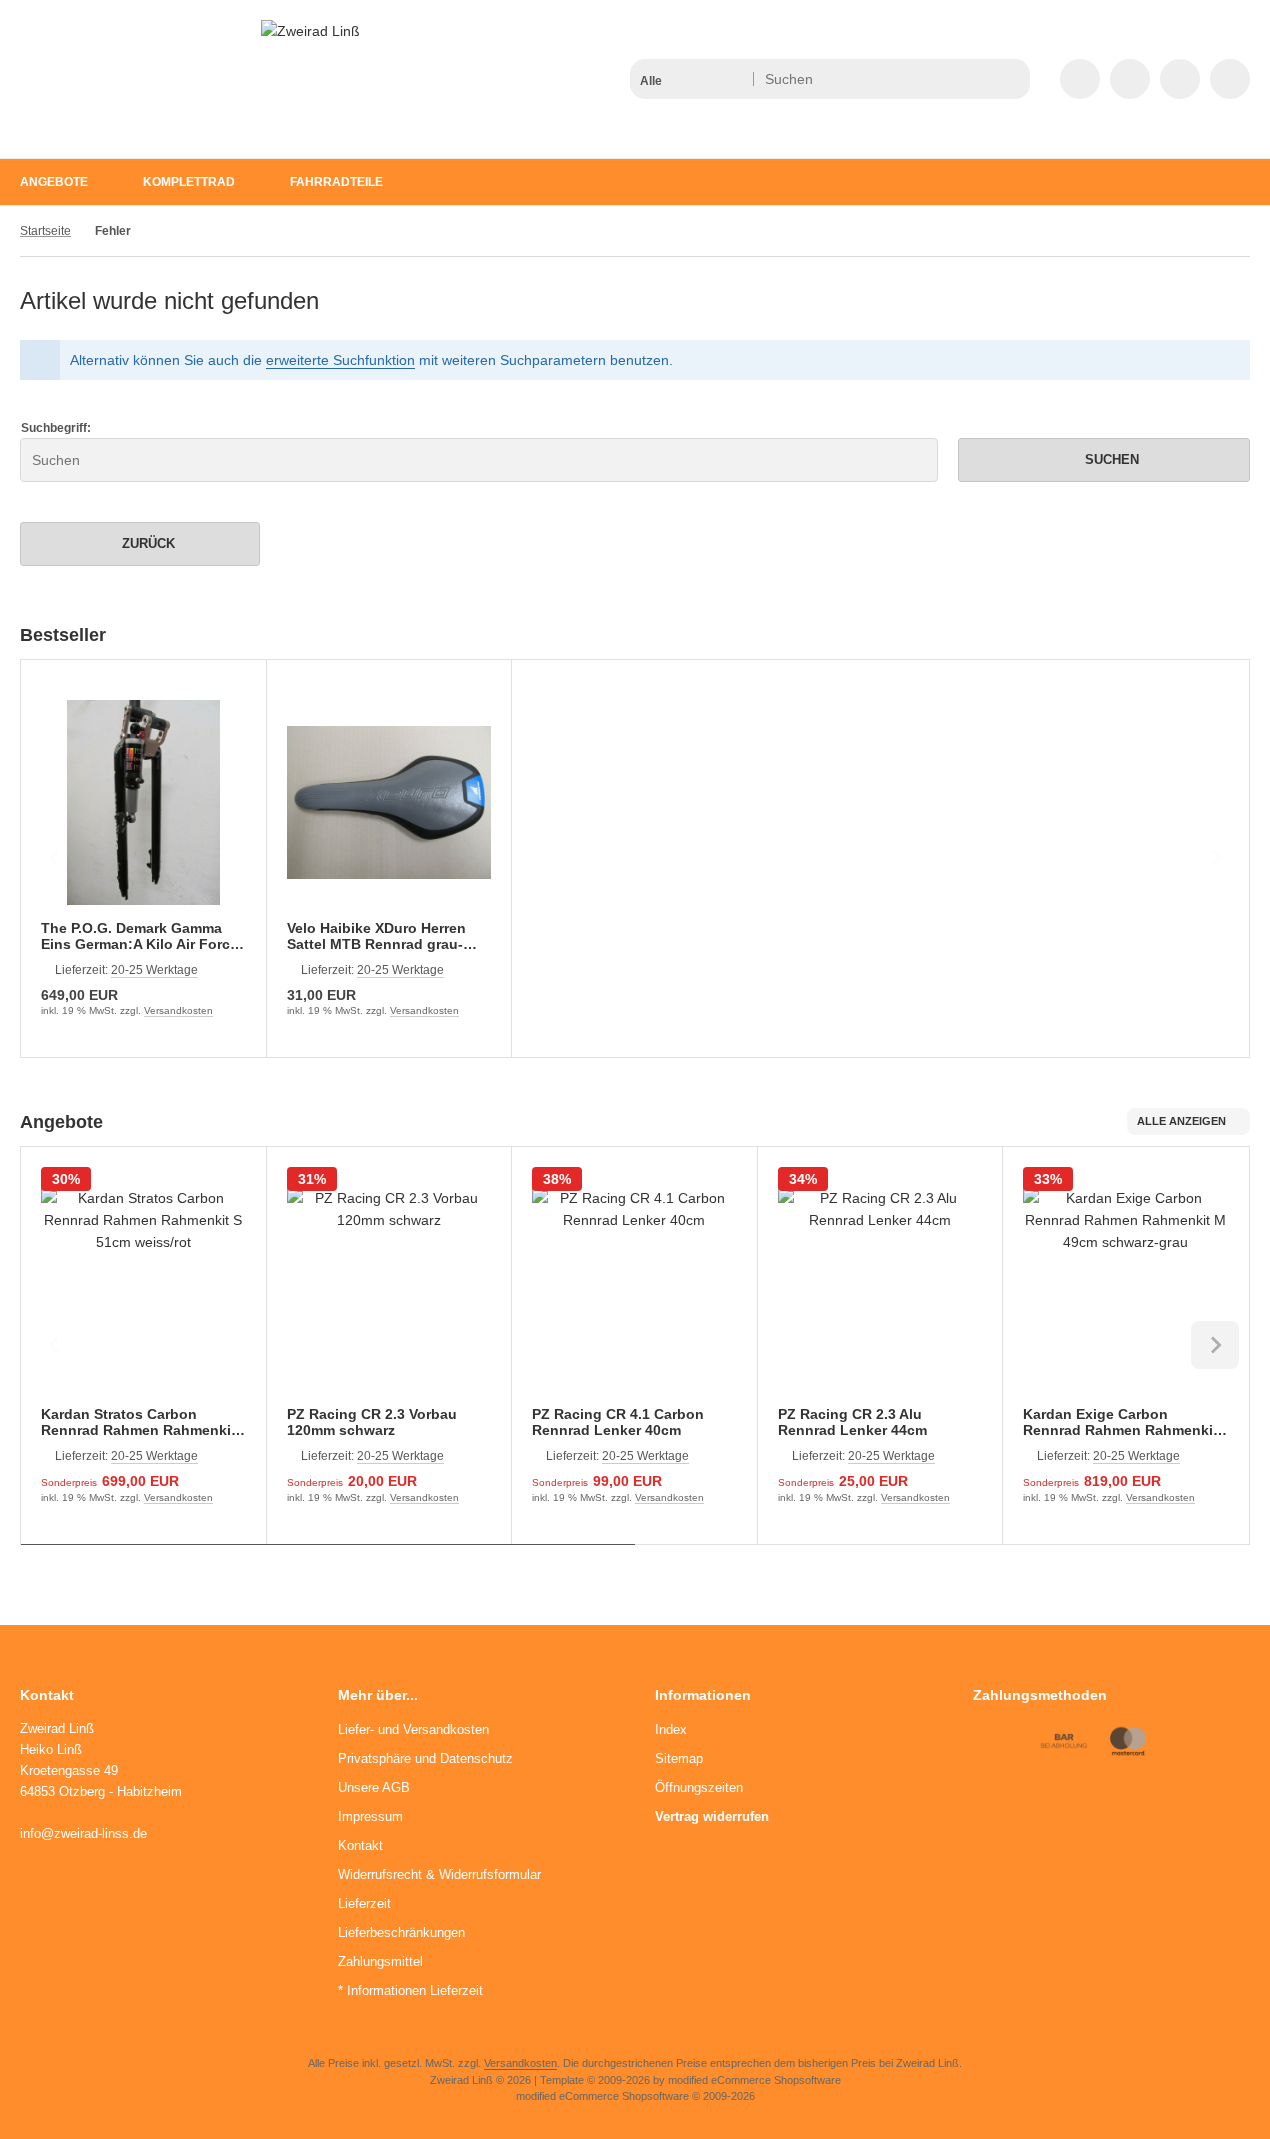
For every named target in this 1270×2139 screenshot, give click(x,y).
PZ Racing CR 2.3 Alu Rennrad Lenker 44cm (852, 1422)
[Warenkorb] (1180, 79)
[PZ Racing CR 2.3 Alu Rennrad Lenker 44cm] (880, 1289)
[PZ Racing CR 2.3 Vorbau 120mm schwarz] (389, 1289)
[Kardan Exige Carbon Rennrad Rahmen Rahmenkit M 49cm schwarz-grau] (1125, 1289)
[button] (690, 79)
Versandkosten (178, 1010)
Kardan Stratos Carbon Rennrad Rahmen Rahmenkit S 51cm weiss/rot (138, 1422)
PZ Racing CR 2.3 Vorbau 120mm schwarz (372, 1422)
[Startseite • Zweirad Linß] (310, 31)
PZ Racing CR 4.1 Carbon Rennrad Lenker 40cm (618, 1422)
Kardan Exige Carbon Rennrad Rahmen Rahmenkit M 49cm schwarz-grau (1120, 1422)
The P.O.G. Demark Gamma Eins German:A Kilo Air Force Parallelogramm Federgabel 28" (139, 936)
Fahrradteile (336, 182)
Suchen (1104, 459)
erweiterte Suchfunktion (340, 360)
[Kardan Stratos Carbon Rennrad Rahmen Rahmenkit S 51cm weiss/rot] (143, 1289)
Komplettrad (189, 182)
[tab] (328, 1559)
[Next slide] (1215, 858)
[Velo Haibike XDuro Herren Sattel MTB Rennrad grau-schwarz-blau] (389, 802)
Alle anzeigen (1181, 1121)
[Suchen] (1009, 79)
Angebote (54, 182)
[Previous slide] (55, 858)
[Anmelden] (1130, 79)
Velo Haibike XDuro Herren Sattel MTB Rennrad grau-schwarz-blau (376, 936)
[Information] (978, 79)
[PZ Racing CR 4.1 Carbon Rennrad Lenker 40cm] (634, 1289)
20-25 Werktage (154, 970)
